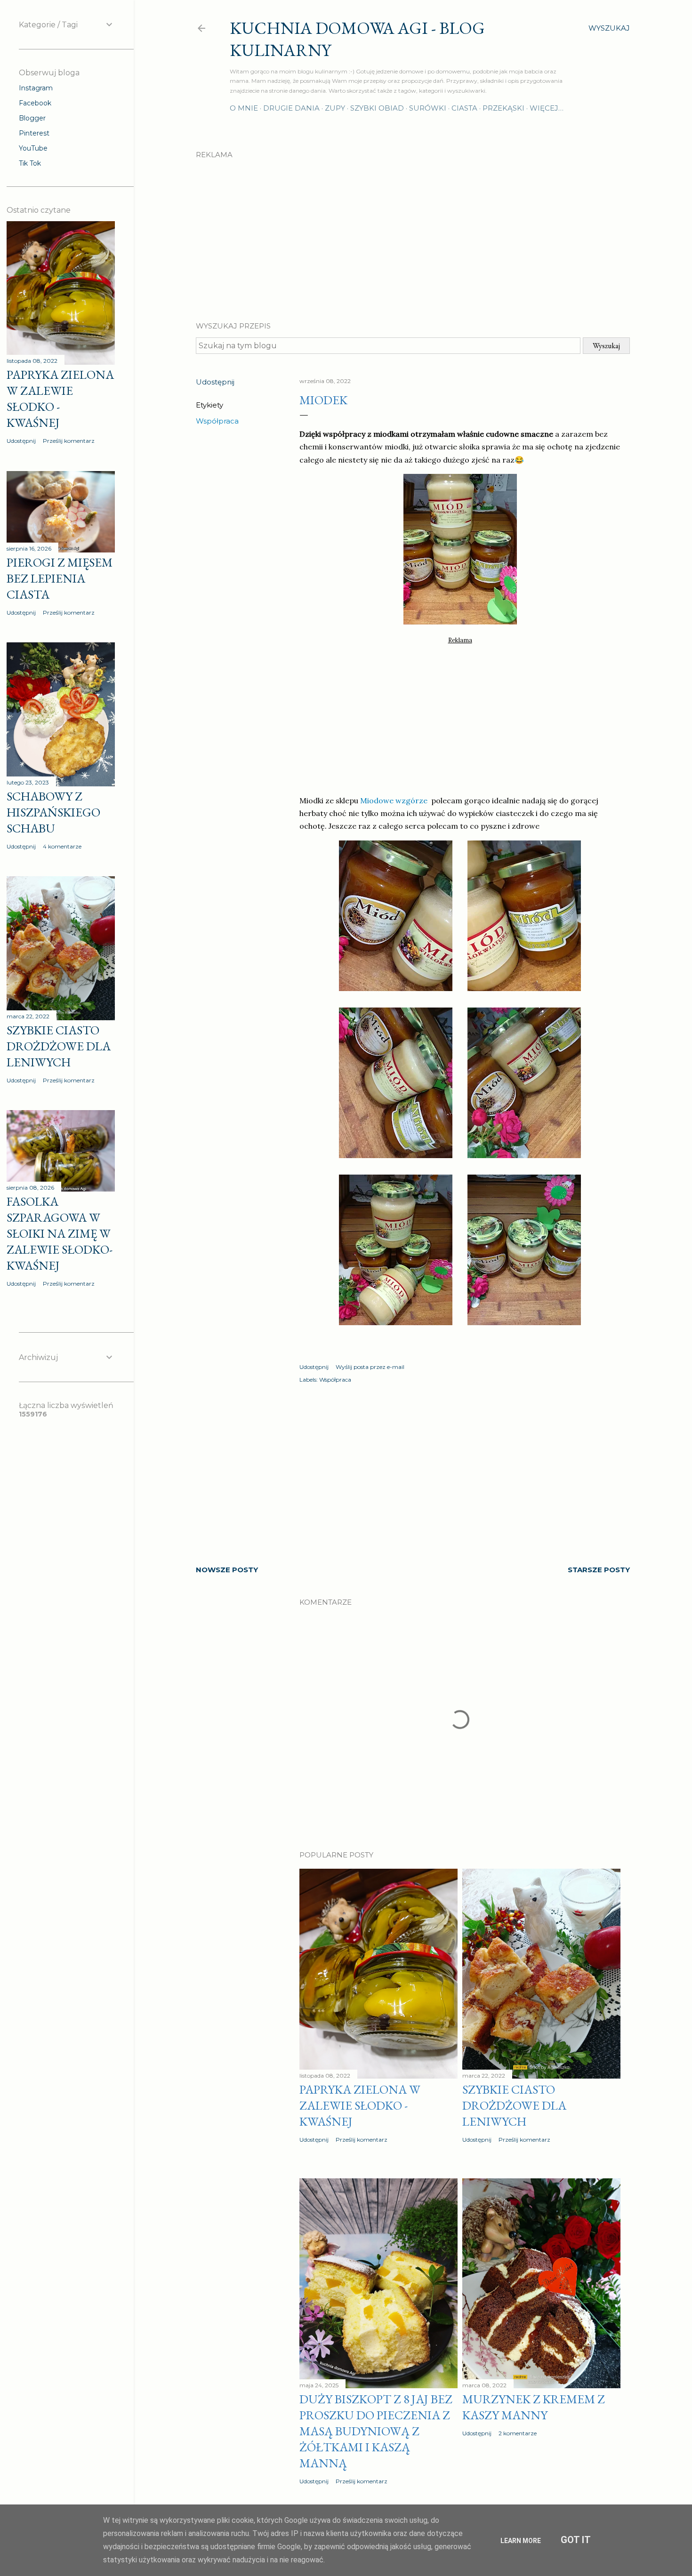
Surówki (428, 108)
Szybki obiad (377, 108)
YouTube (33, 148)
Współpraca (217, 421)
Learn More (521, 2541)
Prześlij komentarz (362, 2140)
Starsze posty (599, 1570)
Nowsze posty (227, 1570)
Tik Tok (30, 163)
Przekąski (503, 108)
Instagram (36, 88)
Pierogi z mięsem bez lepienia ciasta (60, 578)
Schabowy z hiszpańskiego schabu (53, 812)
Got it (576, 2540)
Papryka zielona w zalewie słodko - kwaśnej (360, 2105)
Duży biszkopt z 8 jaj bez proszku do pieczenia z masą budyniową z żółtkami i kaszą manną (376, 2431)
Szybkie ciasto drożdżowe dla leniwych (514, 2105)
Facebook (35, 103)
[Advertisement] (413, 232)
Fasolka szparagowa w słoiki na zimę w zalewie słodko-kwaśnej (60, 1233)
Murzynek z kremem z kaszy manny (534, 2407)
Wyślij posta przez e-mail (370, 1367)
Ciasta (464, 108)
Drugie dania (291, 108)
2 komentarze (518, 2433)
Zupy (335, 108)
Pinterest (34, 133)
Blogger (32, 118)
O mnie (244, 108)
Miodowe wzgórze (395, 800)
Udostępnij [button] (215, 382)
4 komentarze (62, 846)
